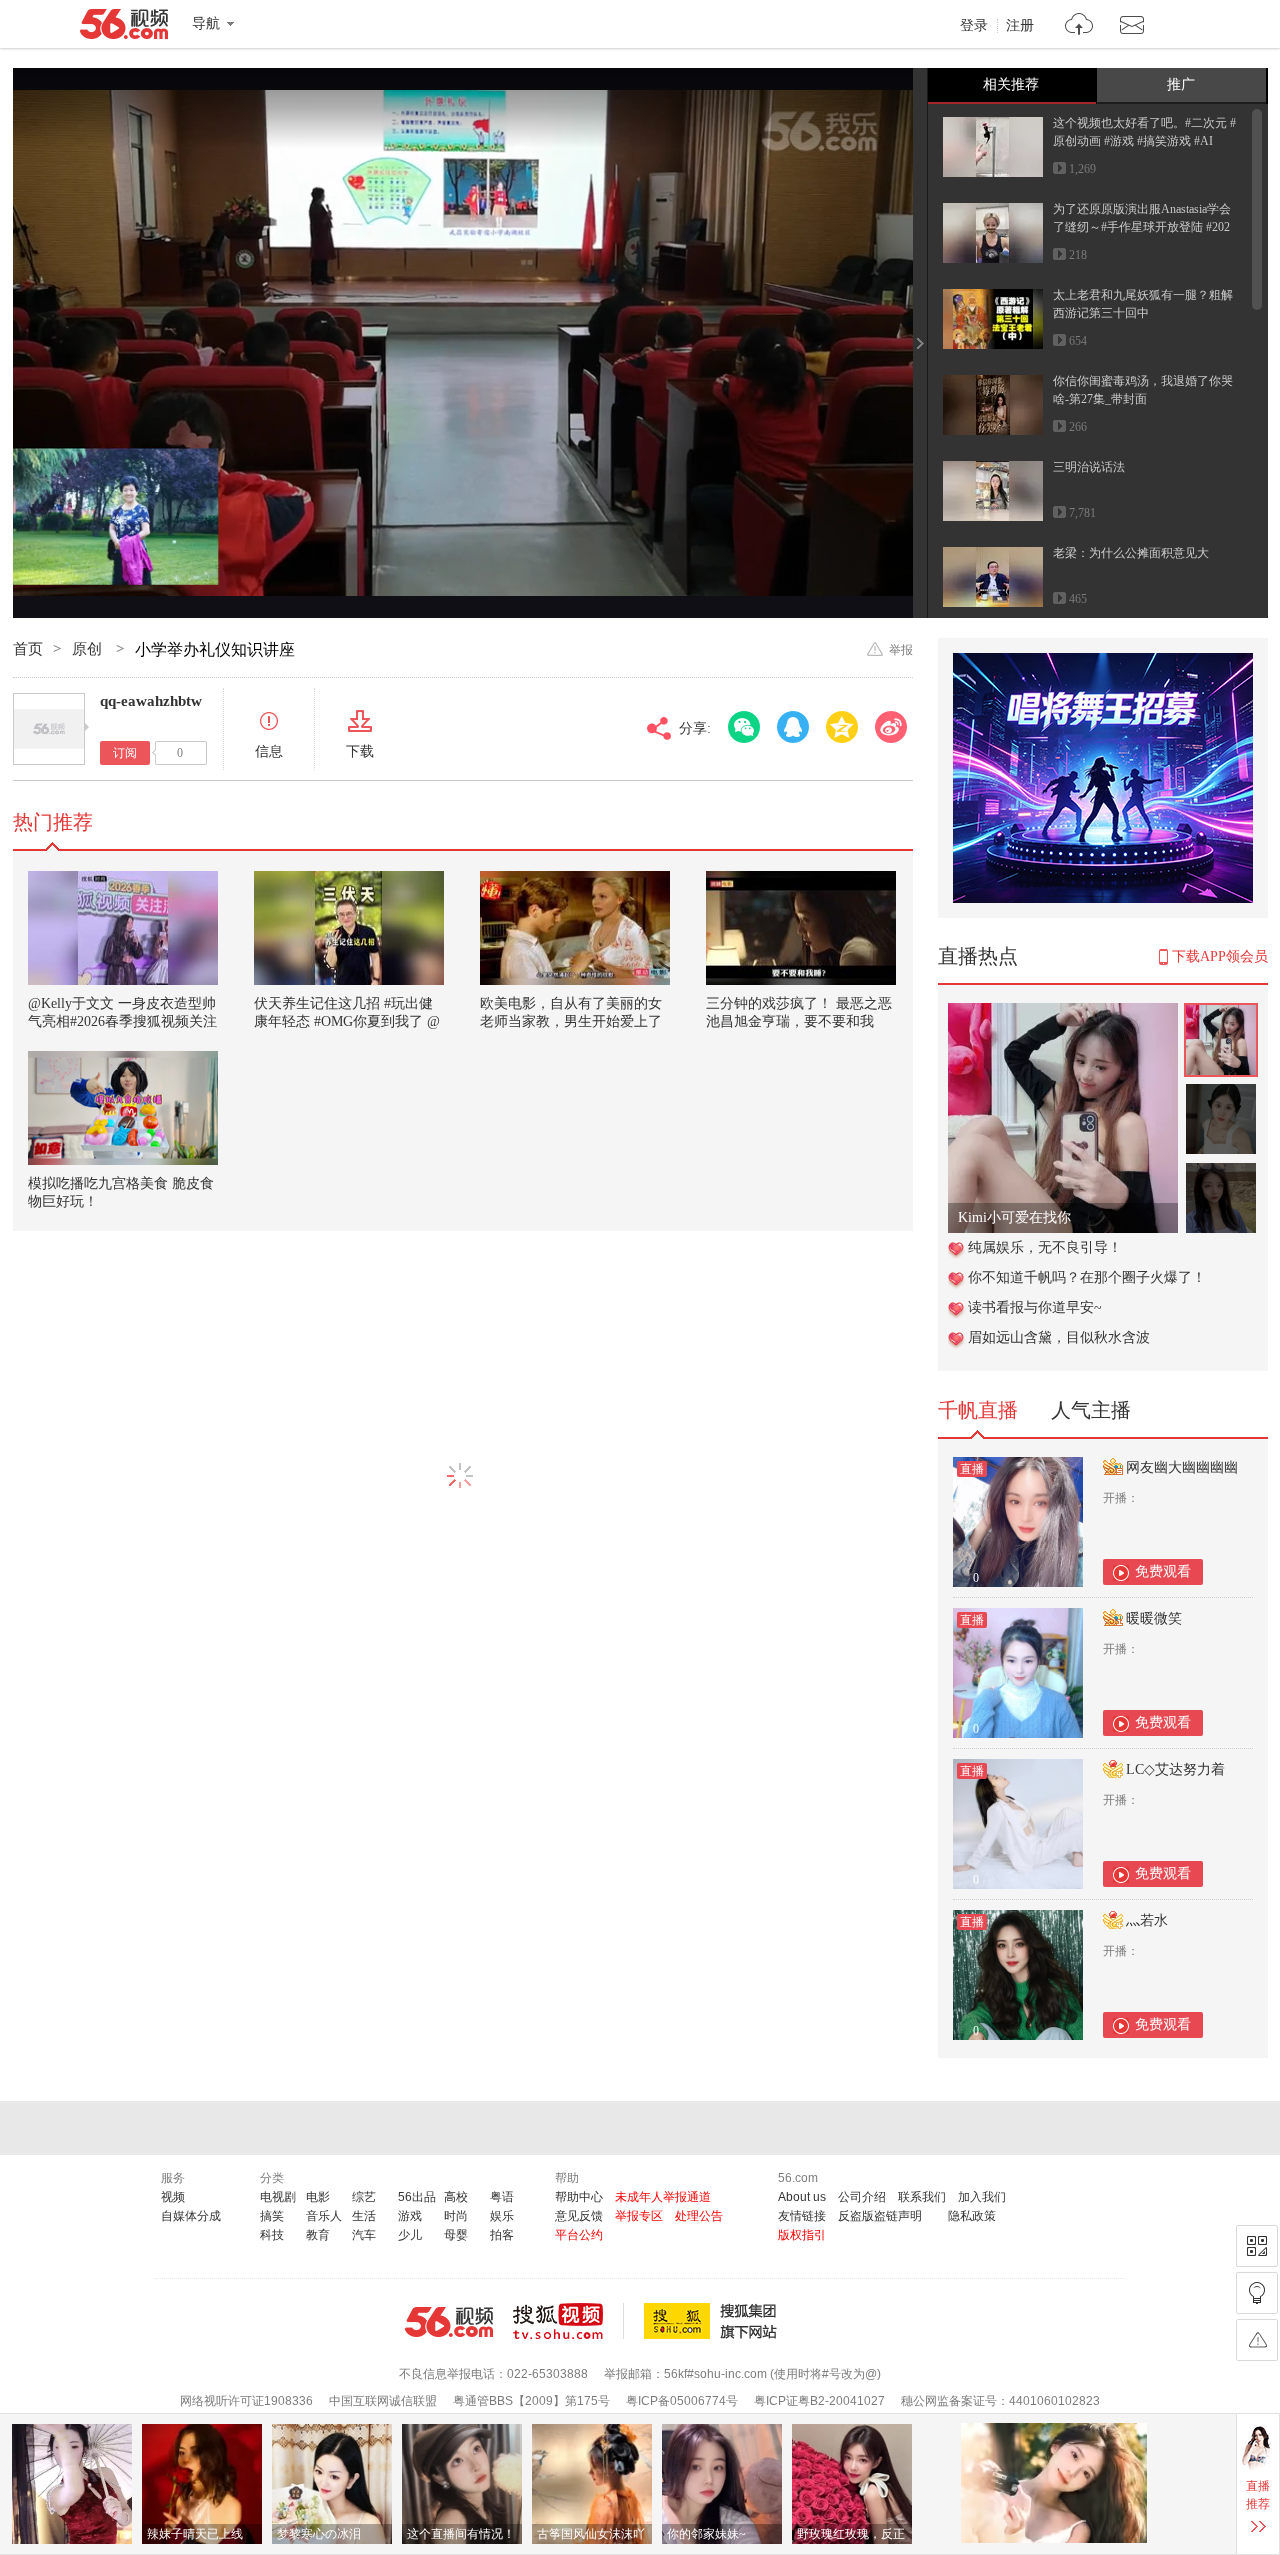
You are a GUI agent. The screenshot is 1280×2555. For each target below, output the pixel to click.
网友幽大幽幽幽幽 (1182, 1467)
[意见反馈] (1257, 2340)
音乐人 (324, 2216)
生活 (364, 2216)
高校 (456, 2197)
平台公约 (579, 2235)
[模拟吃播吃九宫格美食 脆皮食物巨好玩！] (123, 1108)
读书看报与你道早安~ (1035, 1307)
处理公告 (699, 2216)
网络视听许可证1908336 (246, 2401)
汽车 (364, 2235)
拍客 (502, 2235)
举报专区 (639, 2216)
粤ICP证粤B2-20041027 (819, 2401)
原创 (89, 649)
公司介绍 (862, 2197)
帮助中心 (579, 2197)
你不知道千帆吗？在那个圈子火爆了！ (1087, 1277)
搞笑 (272, 2216)
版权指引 (802, 2235)
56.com (124, 28)
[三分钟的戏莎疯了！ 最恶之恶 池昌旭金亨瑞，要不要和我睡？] (801, 928)
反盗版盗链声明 (880, 2216)
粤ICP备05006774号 (682, 2401)
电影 (318, 2197)
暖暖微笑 (1154, 1618)
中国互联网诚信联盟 (383, 2401)
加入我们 (982, 2197)
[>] (1079, 26)
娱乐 (502, 2216)
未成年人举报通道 (663, 2197)
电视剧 (278, 2197)
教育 (318, 2235)
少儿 (410, 2235)
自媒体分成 (191, 2216)
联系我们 (922, 2197)
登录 (974, 26)
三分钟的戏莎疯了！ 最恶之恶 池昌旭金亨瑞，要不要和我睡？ (799, 1021)
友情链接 (802, 2216)
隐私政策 (972, 2216)
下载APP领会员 (1220, 956)
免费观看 (1163, 1571)
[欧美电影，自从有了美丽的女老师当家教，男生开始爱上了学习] (575, 928)
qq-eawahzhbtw (151, 701)
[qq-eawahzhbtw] (49, 729)
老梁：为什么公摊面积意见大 (1131, 553)
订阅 (125, 753)
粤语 (502, 2197)
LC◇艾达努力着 (1175, 1769)
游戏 (410, 2216)
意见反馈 (579, 2216)
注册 (1020, 26)
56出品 (417, 2197)
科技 (272, 2235)
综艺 (364, 2197)
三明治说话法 (1089, 467)
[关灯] (1257, 2293)
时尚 (456, 2216)
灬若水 (1147, 1920)
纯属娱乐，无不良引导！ (1045, 1247)
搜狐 (714, 2321)
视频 (173, 2197)
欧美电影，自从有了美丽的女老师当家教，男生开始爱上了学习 (571, 1021)
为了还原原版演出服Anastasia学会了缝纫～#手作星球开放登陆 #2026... (1142, 227)
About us (802, 2197)
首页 (28, 649)
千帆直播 (978, 1410)
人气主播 (1091, 1410)
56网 (449, 2322)
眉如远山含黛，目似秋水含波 (1059, 1337)
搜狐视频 (568, 2321)
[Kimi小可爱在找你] (1063, 1013)
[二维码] (1257, 2246)
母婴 (456, 2235)
